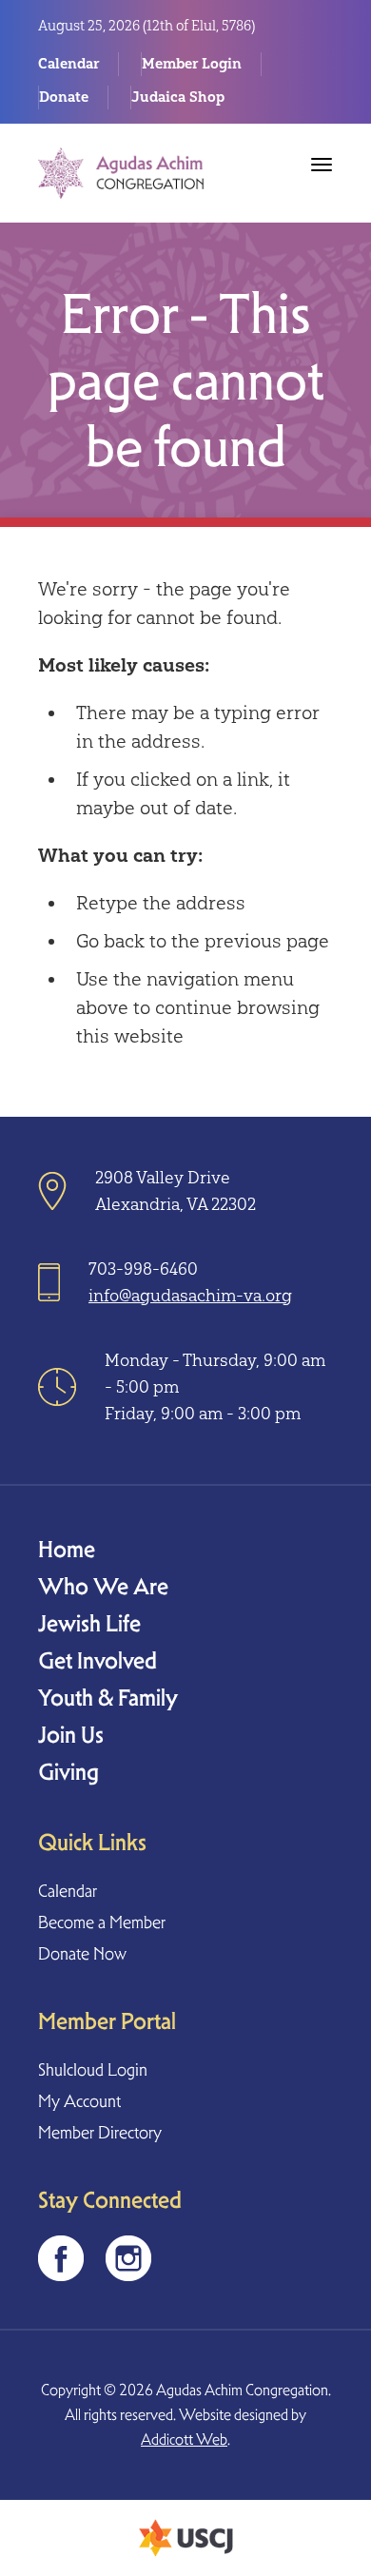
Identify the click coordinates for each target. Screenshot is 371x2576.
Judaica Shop (178, 97)
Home (67, 1549)
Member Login (192, 64)
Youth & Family (108, 1698)
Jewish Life (89, 1623)
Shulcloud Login (93, 2069)
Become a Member (102, 1922)
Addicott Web (184, 2439)
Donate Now (82, 1953)
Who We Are (103, 1586)
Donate (64, 97)
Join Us (71, 1735)
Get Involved (98, 1660)
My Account (79, 2101)
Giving (68, 1772)
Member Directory (100, 2132)
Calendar (68, 64)
